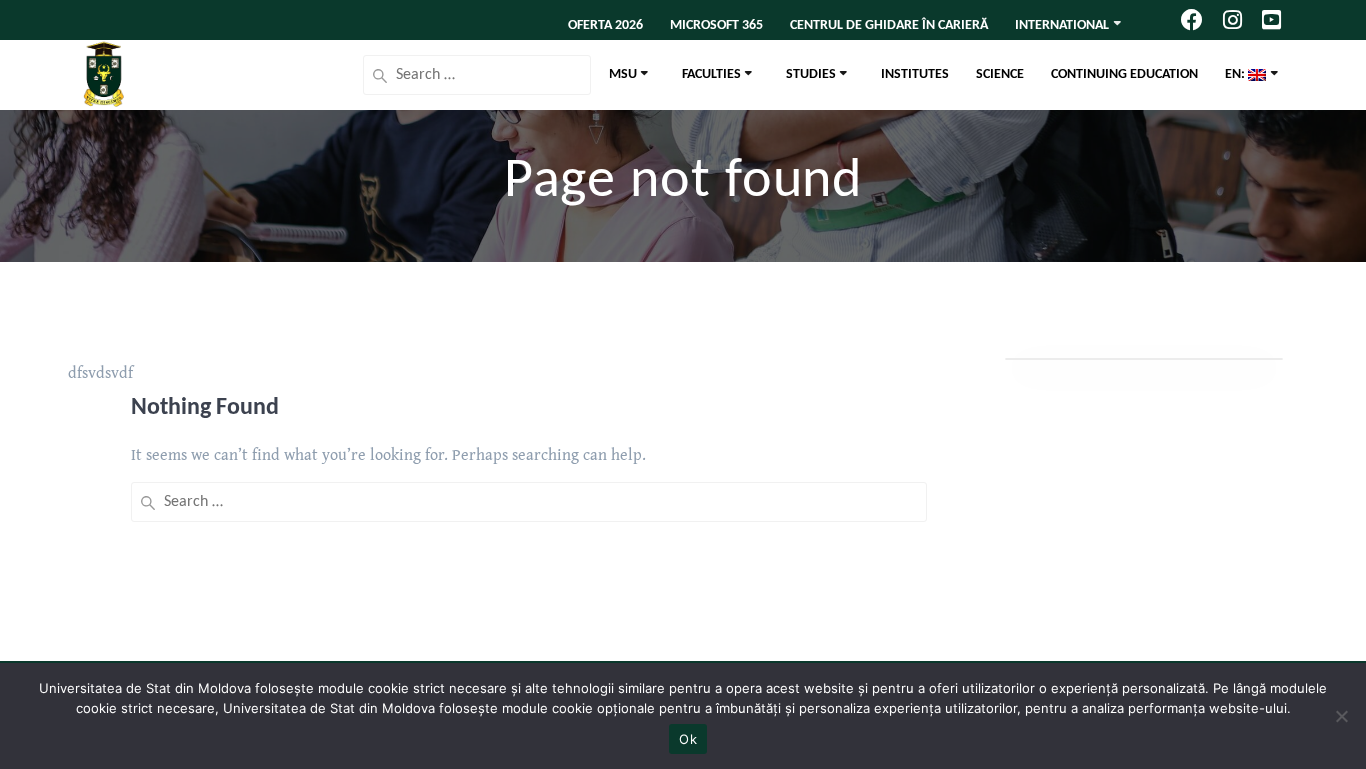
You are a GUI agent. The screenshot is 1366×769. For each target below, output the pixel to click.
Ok (688, 739)
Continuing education (1124, 74)
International (1062, 25)
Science (1000, 74)
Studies (811, 74)
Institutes (915, 74)
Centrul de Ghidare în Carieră (889, 25)
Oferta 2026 (605, 25)
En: (1236, 74)
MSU (623, 74)
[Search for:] (477, 75)
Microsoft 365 (716, 25)
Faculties (711, 74)
